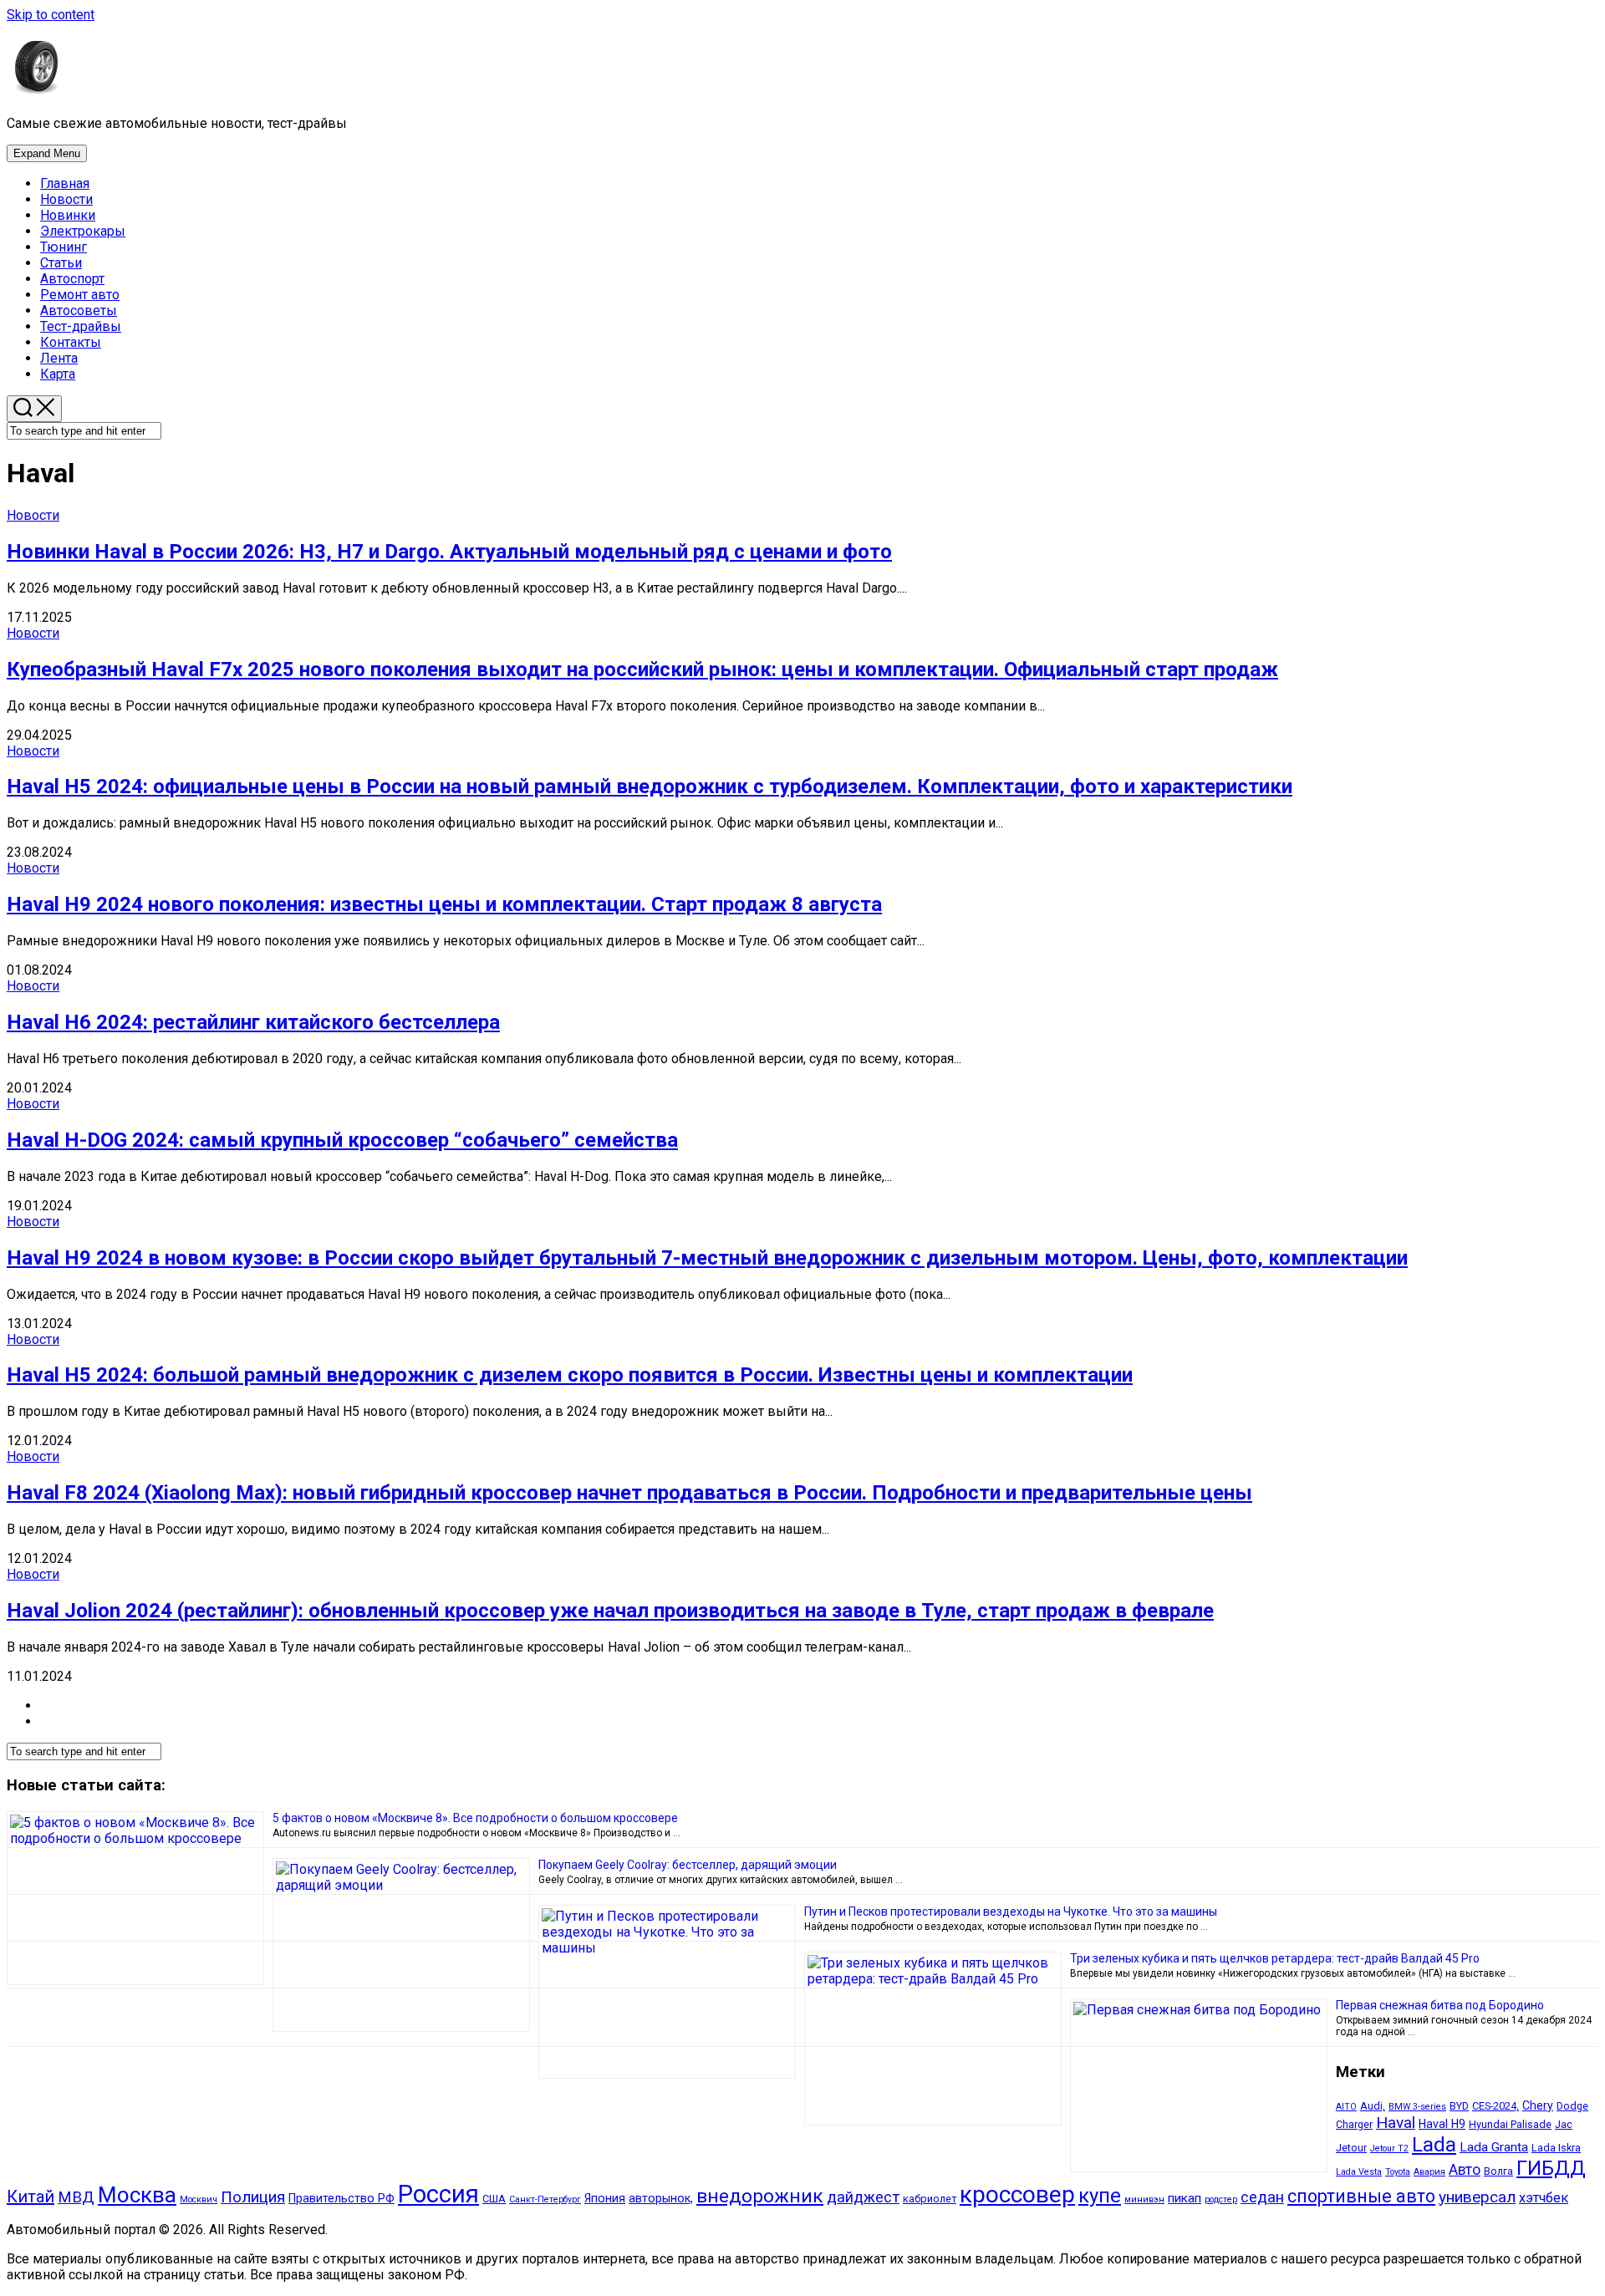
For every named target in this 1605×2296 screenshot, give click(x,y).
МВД (76, 2197)
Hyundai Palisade (1510, 2124)
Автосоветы (79, 311)
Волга (1498, 2171)
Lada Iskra (1556, 2148)
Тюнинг (64, 247)
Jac (1564, 2124)
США (494, 2199)
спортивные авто (1361, 2196)
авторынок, (661, 2198)
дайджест (863, 2197)
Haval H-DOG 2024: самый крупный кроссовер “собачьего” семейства (342, 1140)
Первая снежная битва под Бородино (1440, 2005)
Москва (137, 2195)
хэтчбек (1544, 2198)
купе (1100, 2196)
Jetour (1351, 2148)
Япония (605, 2198)
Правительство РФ (341, 2198)
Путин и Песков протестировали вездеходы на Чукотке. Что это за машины (1011, 1912)
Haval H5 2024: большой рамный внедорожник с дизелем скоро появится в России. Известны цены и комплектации (570, 1375)
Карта (58, 374)
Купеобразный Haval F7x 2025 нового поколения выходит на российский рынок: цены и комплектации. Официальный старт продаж (642, 669)
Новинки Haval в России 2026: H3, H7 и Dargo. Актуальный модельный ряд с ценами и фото (449, 552)
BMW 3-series (1417, 2107)
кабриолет (930, 2199)
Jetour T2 (1389, 2148)
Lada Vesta (1359, 2172)
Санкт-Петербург (545, 2199)
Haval (1396, 2123)
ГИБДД (1551, 2168)
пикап (1185, 2198)
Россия (438, 2194)
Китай (31, 2197)
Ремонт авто (80, 295)
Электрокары (83, 231)
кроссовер (1017, 2194)
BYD (1459, 2106)
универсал (1477, 2197)
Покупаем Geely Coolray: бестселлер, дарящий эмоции (688, 1865)
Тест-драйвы (81, 326)
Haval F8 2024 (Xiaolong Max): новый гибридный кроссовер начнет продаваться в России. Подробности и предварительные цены (629, 1493)
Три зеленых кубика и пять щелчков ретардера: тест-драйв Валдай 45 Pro (1275, 1958)
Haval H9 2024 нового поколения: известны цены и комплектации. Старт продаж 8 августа (444, 904)
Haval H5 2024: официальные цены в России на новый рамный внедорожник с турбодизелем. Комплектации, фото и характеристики (650, 787)
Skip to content (51, 15)
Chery (1538, 2105)
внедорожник (760, 2196)
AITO (1346, 2107)
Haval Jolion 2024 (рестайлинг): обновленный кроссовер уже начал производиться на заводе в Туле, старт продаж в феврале (610, 1611)
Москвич (199, 2199)
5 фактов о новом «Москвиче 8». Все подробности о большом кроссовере (475, 1818)
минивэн (1144, 2199)
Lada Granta (1494, 2147)
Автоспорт (72, 279)
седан (1262, 2197)
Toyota (1398, 2172)
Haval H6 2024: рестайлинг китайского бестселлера (253, 1022)
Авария (1429, 2172)
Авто (1465, 2170)
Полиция (253, 2197)
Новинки (68, 215)
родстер (1221, 2199)
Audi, (1373, 2106)
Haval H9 (1442, 2124)
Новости (66, 199)
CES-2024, (1495, 2106)
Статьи (61, 263)
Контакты (71, 342)
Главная (65, 183)
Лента (59, 358)
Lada (1434, 2144)
